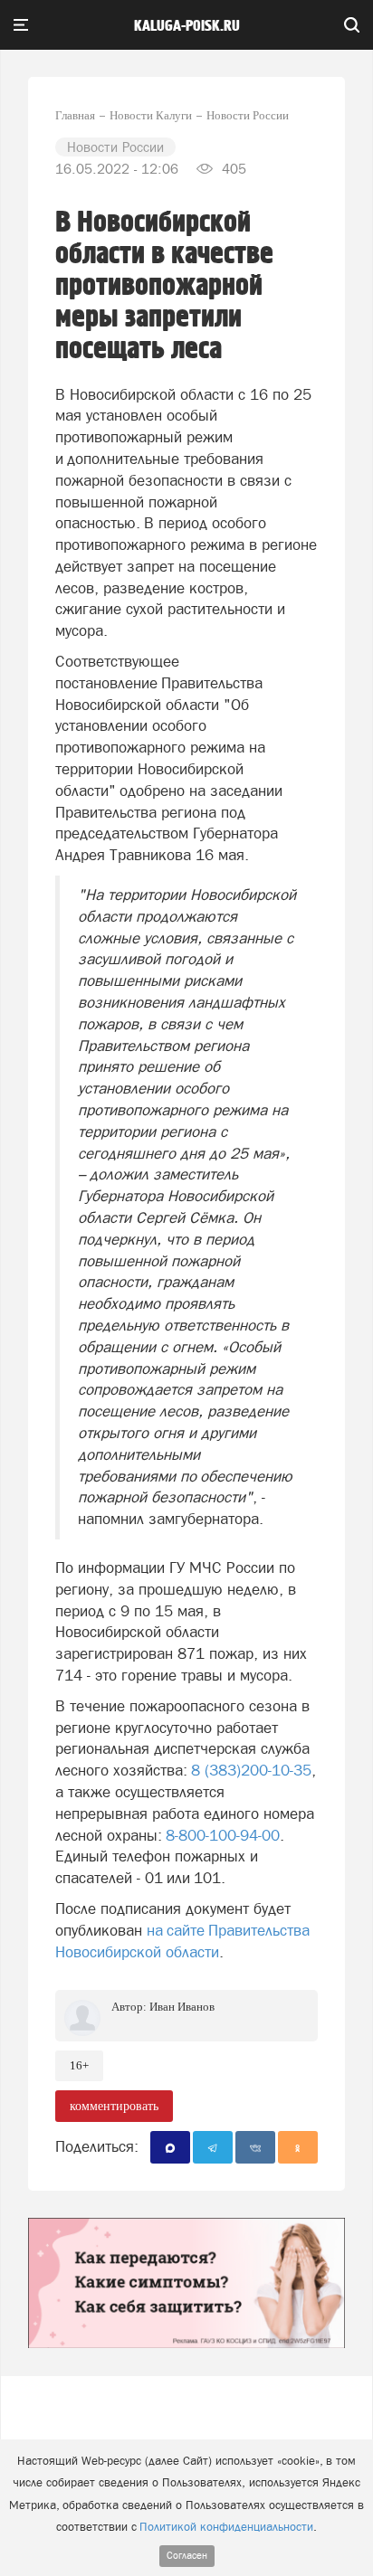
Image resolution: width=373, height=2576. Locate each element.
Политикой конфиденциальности (226, 2527)
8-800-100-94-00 (223, 1835)
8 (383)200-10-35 (251, 1770)
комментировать (114, 2106)
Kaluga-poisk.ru (187, 26)
